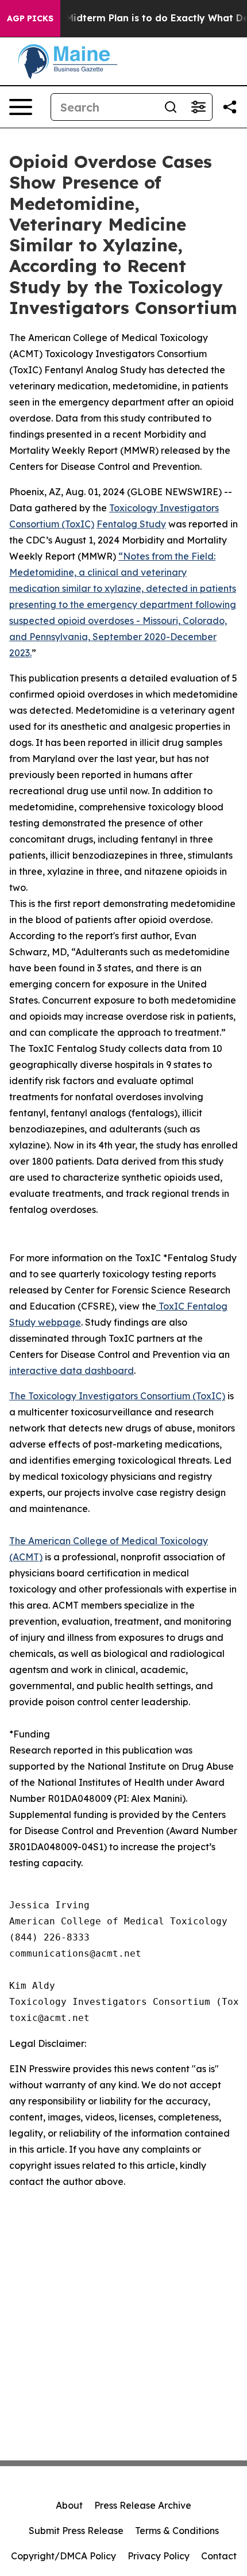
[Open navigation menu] (21, 107)
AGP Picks (30, 18)
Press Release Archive (143, 2505)
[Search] (171, 107)
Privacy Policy (159, 2556)
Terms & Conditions (177, 2531)
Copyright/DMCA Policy (63, 2556)
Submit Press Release (76, 2531)
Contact (219, 2556)
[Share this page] (230, 107)
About (69, 2505)
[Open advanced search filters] (198, 107)
